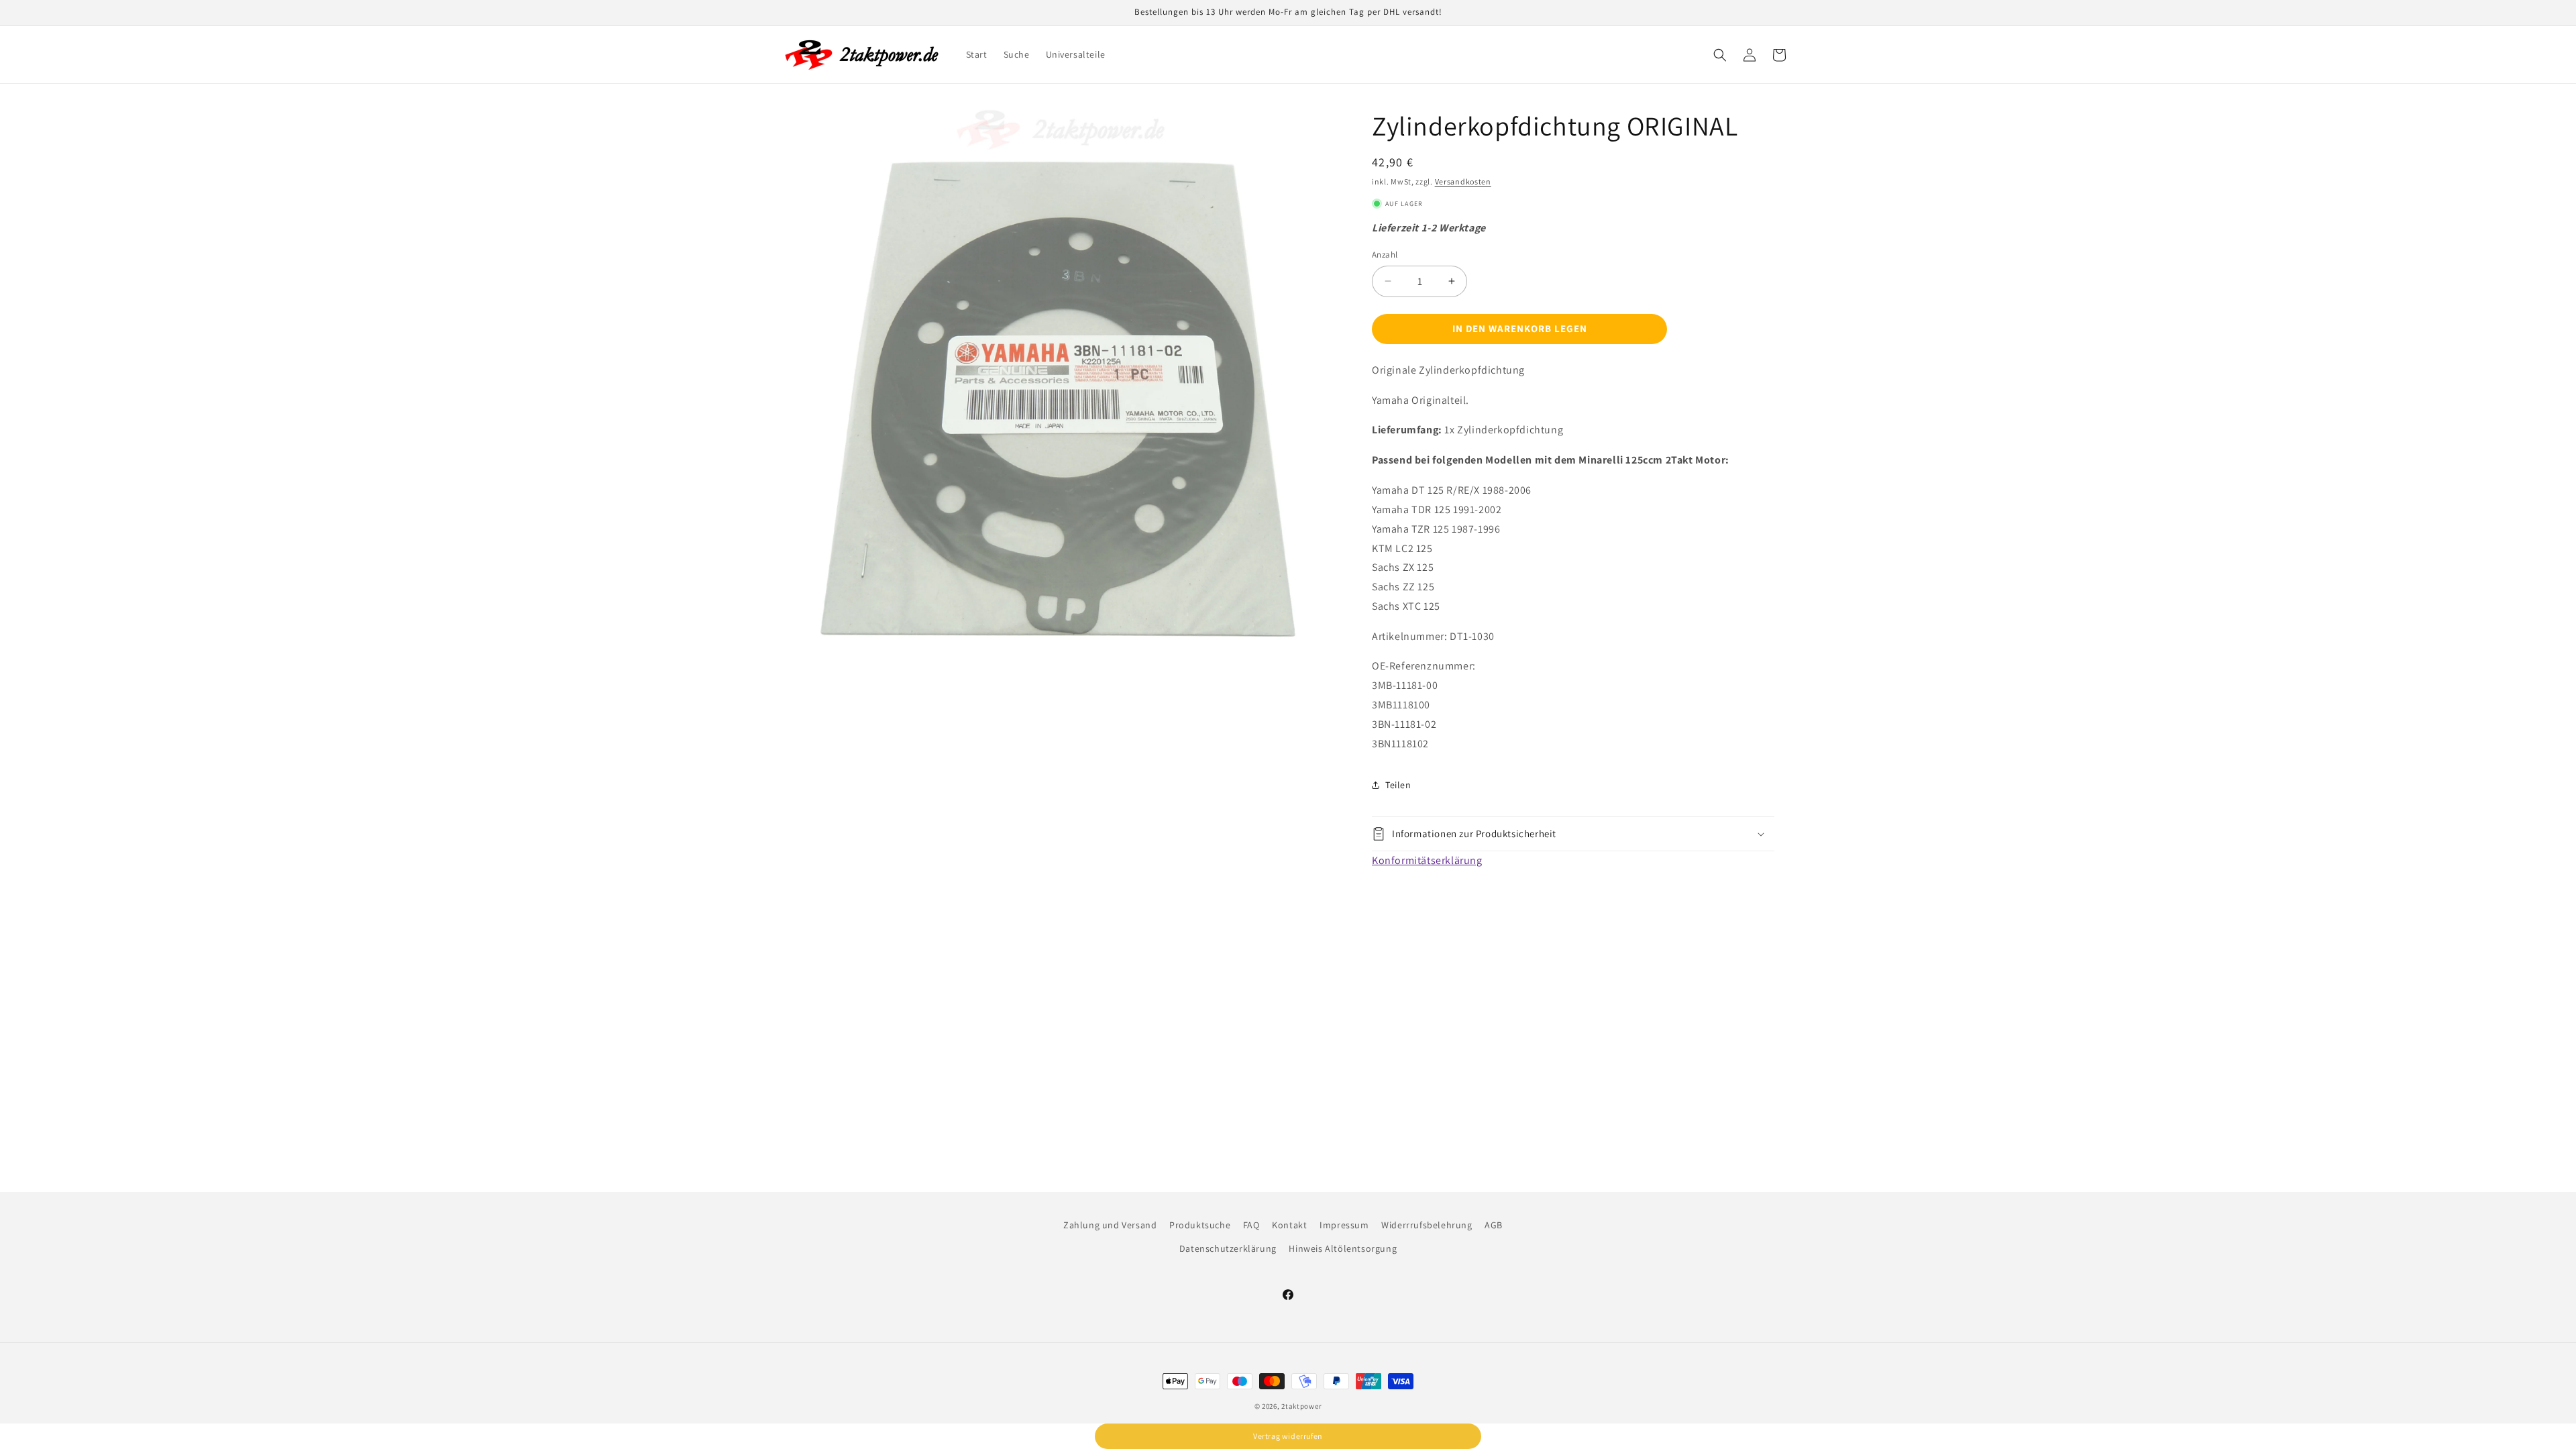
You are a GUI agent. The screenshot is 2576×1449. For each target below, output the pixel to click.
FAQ (1251, 1225)
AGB (1494, 1225)
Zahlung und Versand (1110, 1225)
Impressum (1344, 1225)
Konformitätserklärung (1427, 860)
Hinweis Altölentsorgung (1343, 1248)
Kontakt (1289, 1225)
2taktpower (1301, 1406)
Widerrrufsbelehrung (1427, 1225)
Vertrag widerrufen (1288, 1436)
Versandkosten (1463, 181)
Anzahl (1385, 255)
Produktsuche (1200, 1225)
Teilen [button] (1398, 785)
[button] (1720, 55)
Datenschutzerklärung (1228, 1248)
